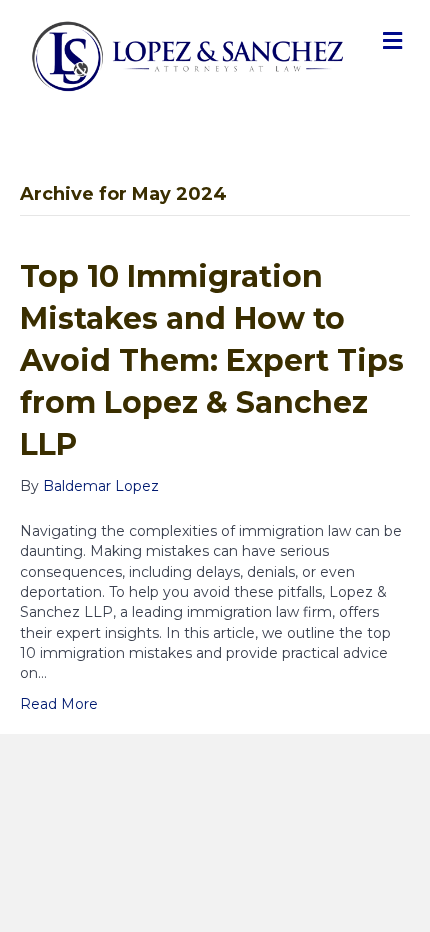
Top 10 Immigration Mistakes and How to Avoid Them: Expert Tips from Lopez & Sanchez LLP (212, 360)
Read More (59, 704)
